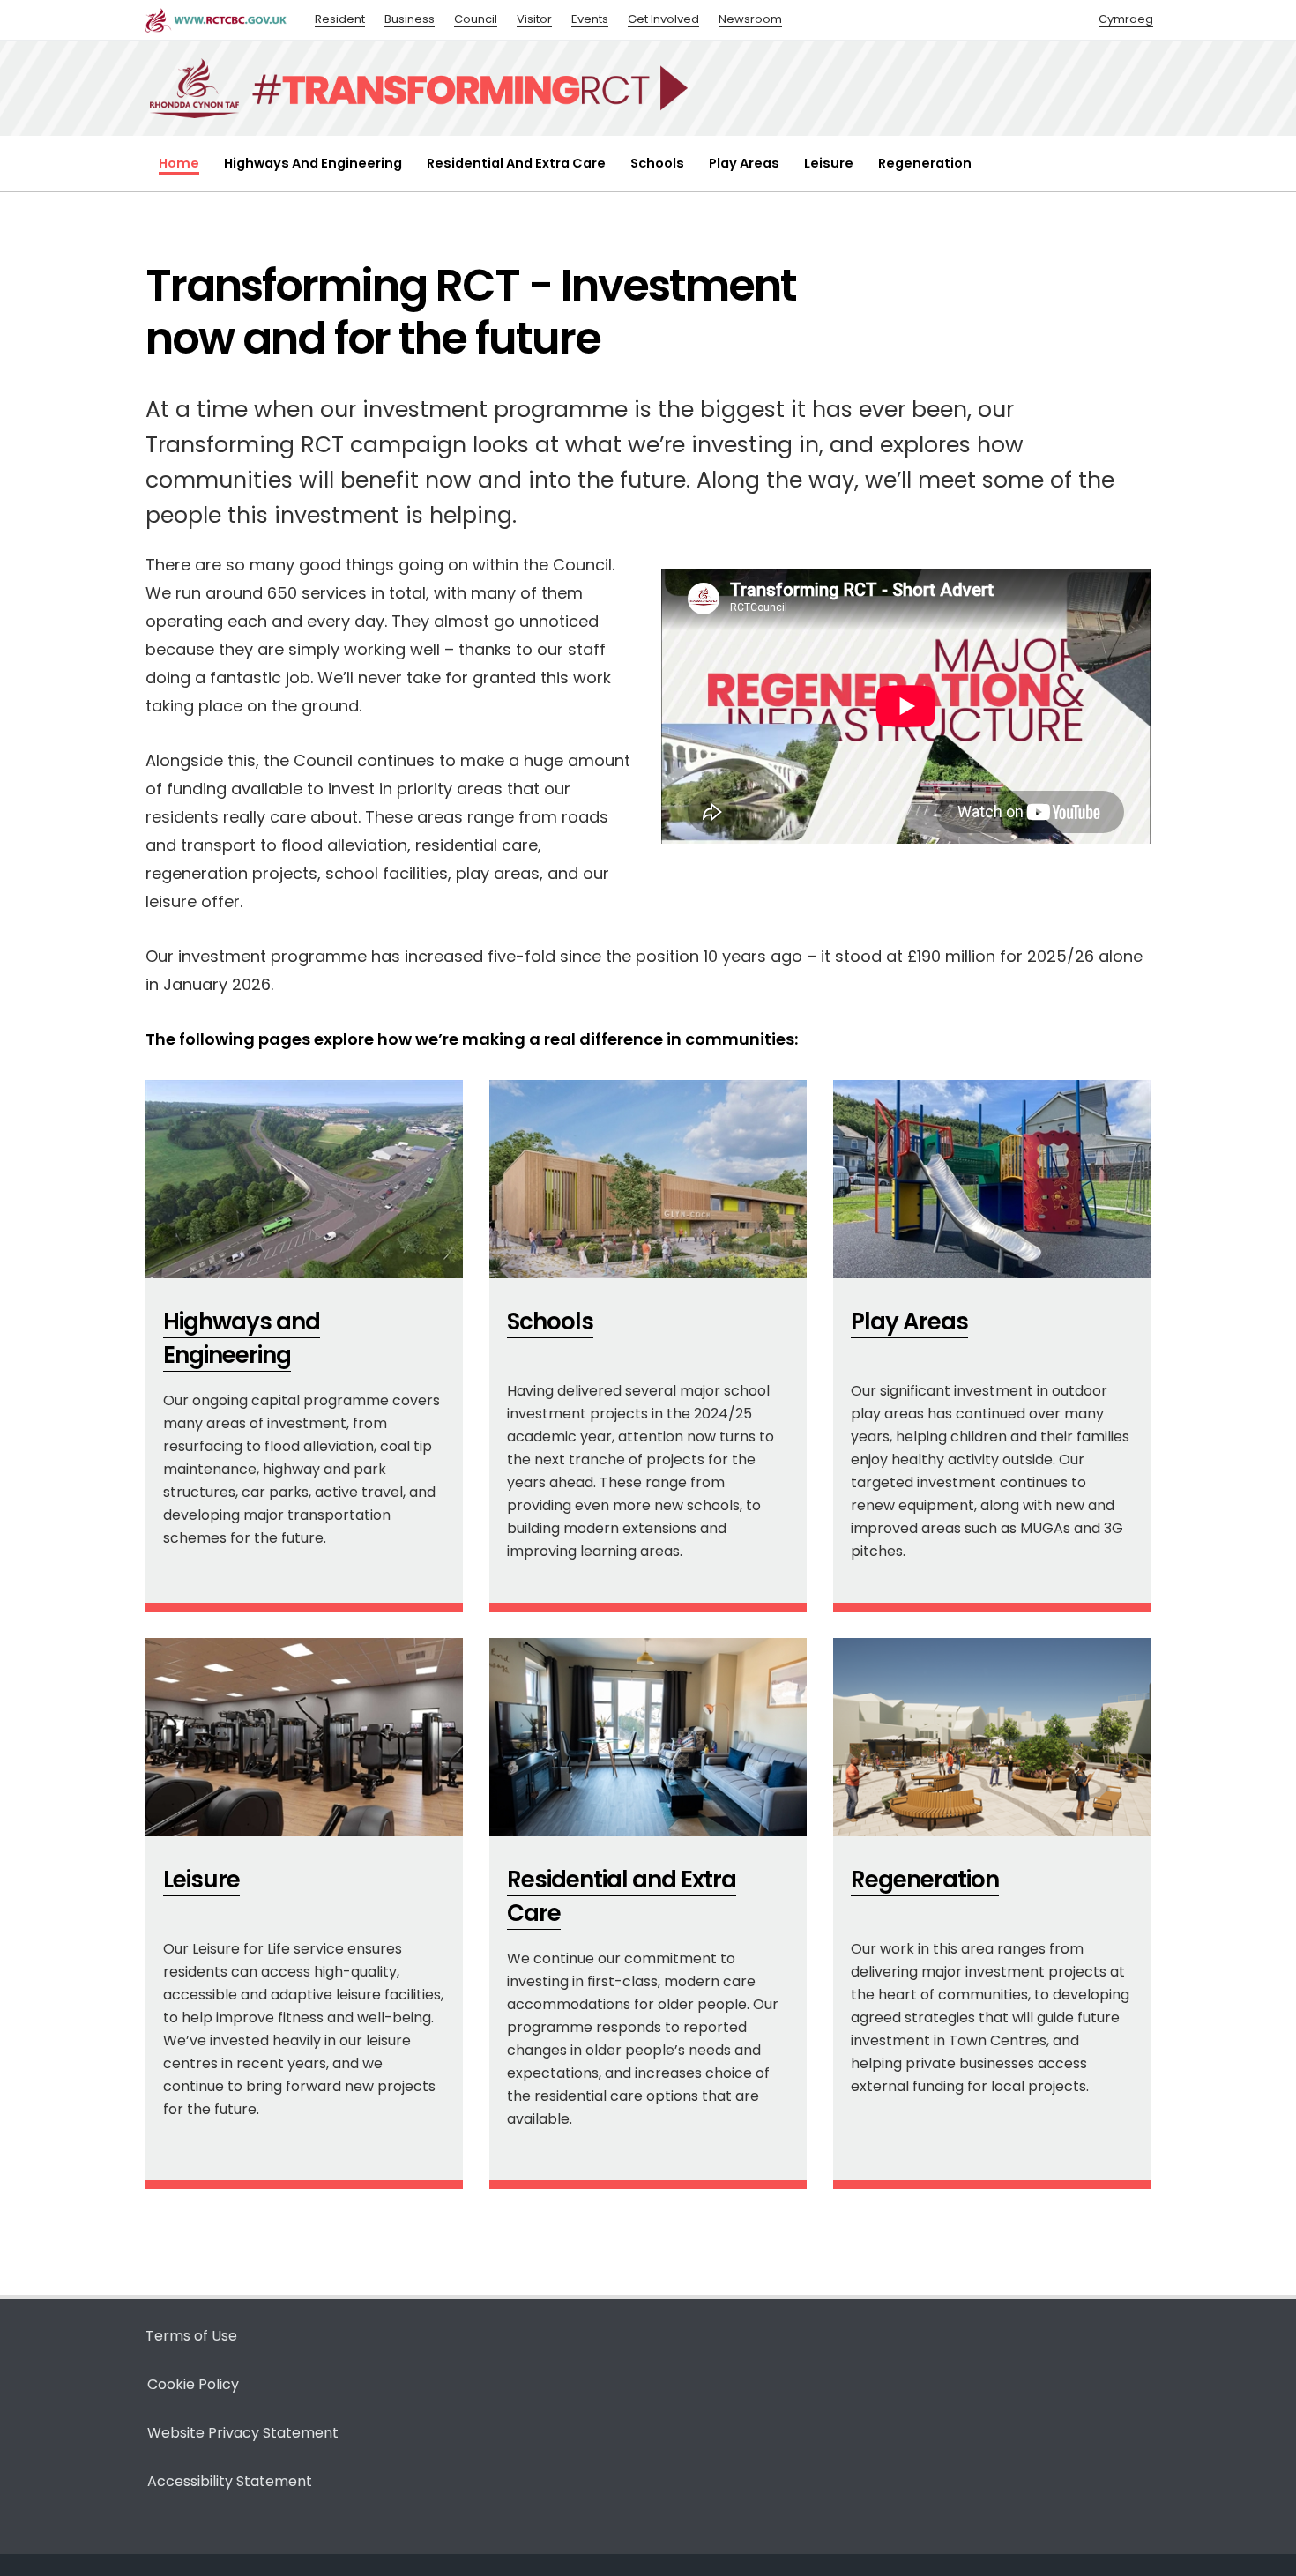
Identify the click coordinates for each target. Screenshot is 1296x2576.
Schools (657, 163)
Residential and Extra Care (516, 163)
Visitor (534, 19)
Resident (340, 19)
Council (476, 19)
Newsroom (750, 19)
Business (410, 19)
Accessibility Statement (230, 2481)
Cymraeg (1126, 19)
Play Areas (744, 163)
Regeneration (925, 163)
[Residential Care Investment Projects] (509, 2151)
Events (590, 19)
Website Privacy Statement (243, 2433)
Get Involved (663, 19)
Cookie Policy (193, 2384)
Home (179, 163)
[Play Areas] (853, 1574)
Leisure (829, 163)
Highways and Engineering (313, 163)
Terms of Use (191, 2336)
